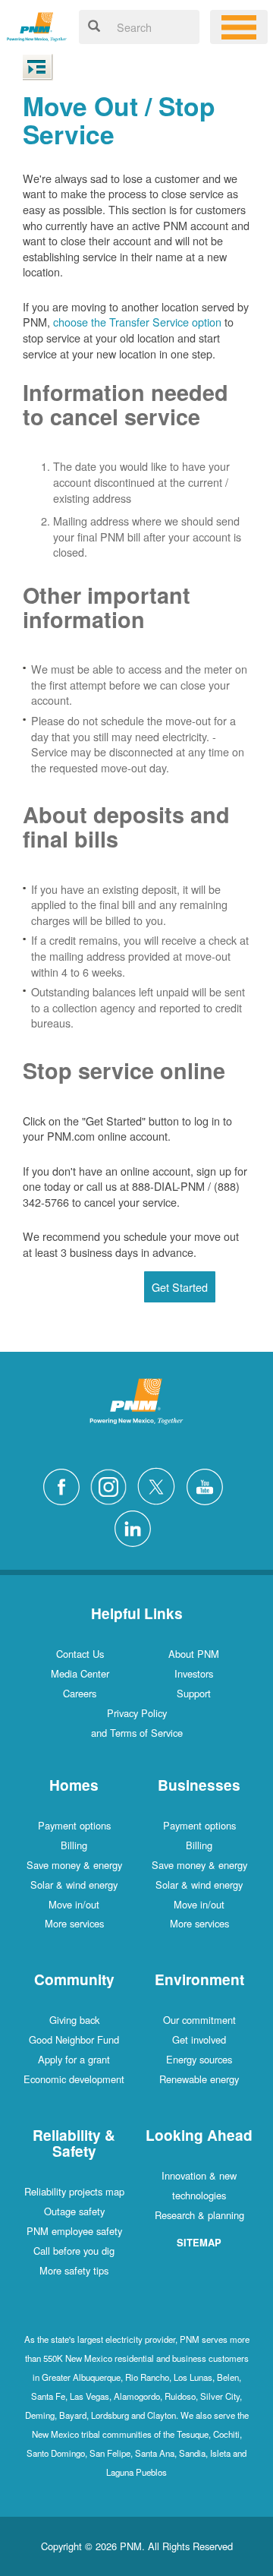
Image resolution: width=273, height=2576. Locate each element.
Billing (74, 1845)
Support (194, 1693)
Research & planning (199, 2215)
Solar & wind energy (74, 1885)
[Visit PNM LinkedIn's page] (136, 1527)
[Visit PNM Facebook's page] (65, 1484)
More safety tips (74, 2270)
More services (74, 1923)
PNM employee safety (74, 2231)
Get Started (180, 1287)
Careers (80, 1693)
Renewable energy (199, 2079)
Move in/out (74, 1904)
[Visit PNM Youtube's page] (209, 1484)
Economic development (74, 2079)
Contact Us (80, 1654)
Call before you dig (74, 2251)
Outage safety (74, 2211)
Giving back (74, 2020)
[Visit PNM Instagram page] (112, 1484)
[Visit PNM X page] (160, 1484)
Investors (194, 1673)
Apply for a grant (74, 2059)
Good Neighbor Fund (74, 2039)
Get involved (199, 2039)
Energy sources (199, 2059)
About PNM (194, 1654)
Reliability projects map (74, 2191)
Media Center (80, 1673)
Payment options (74, 1825)
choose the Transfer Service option (137, 322)
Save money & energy (74, 1865)
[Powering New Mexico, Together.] (37, 25)
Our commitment (199, 2020)
